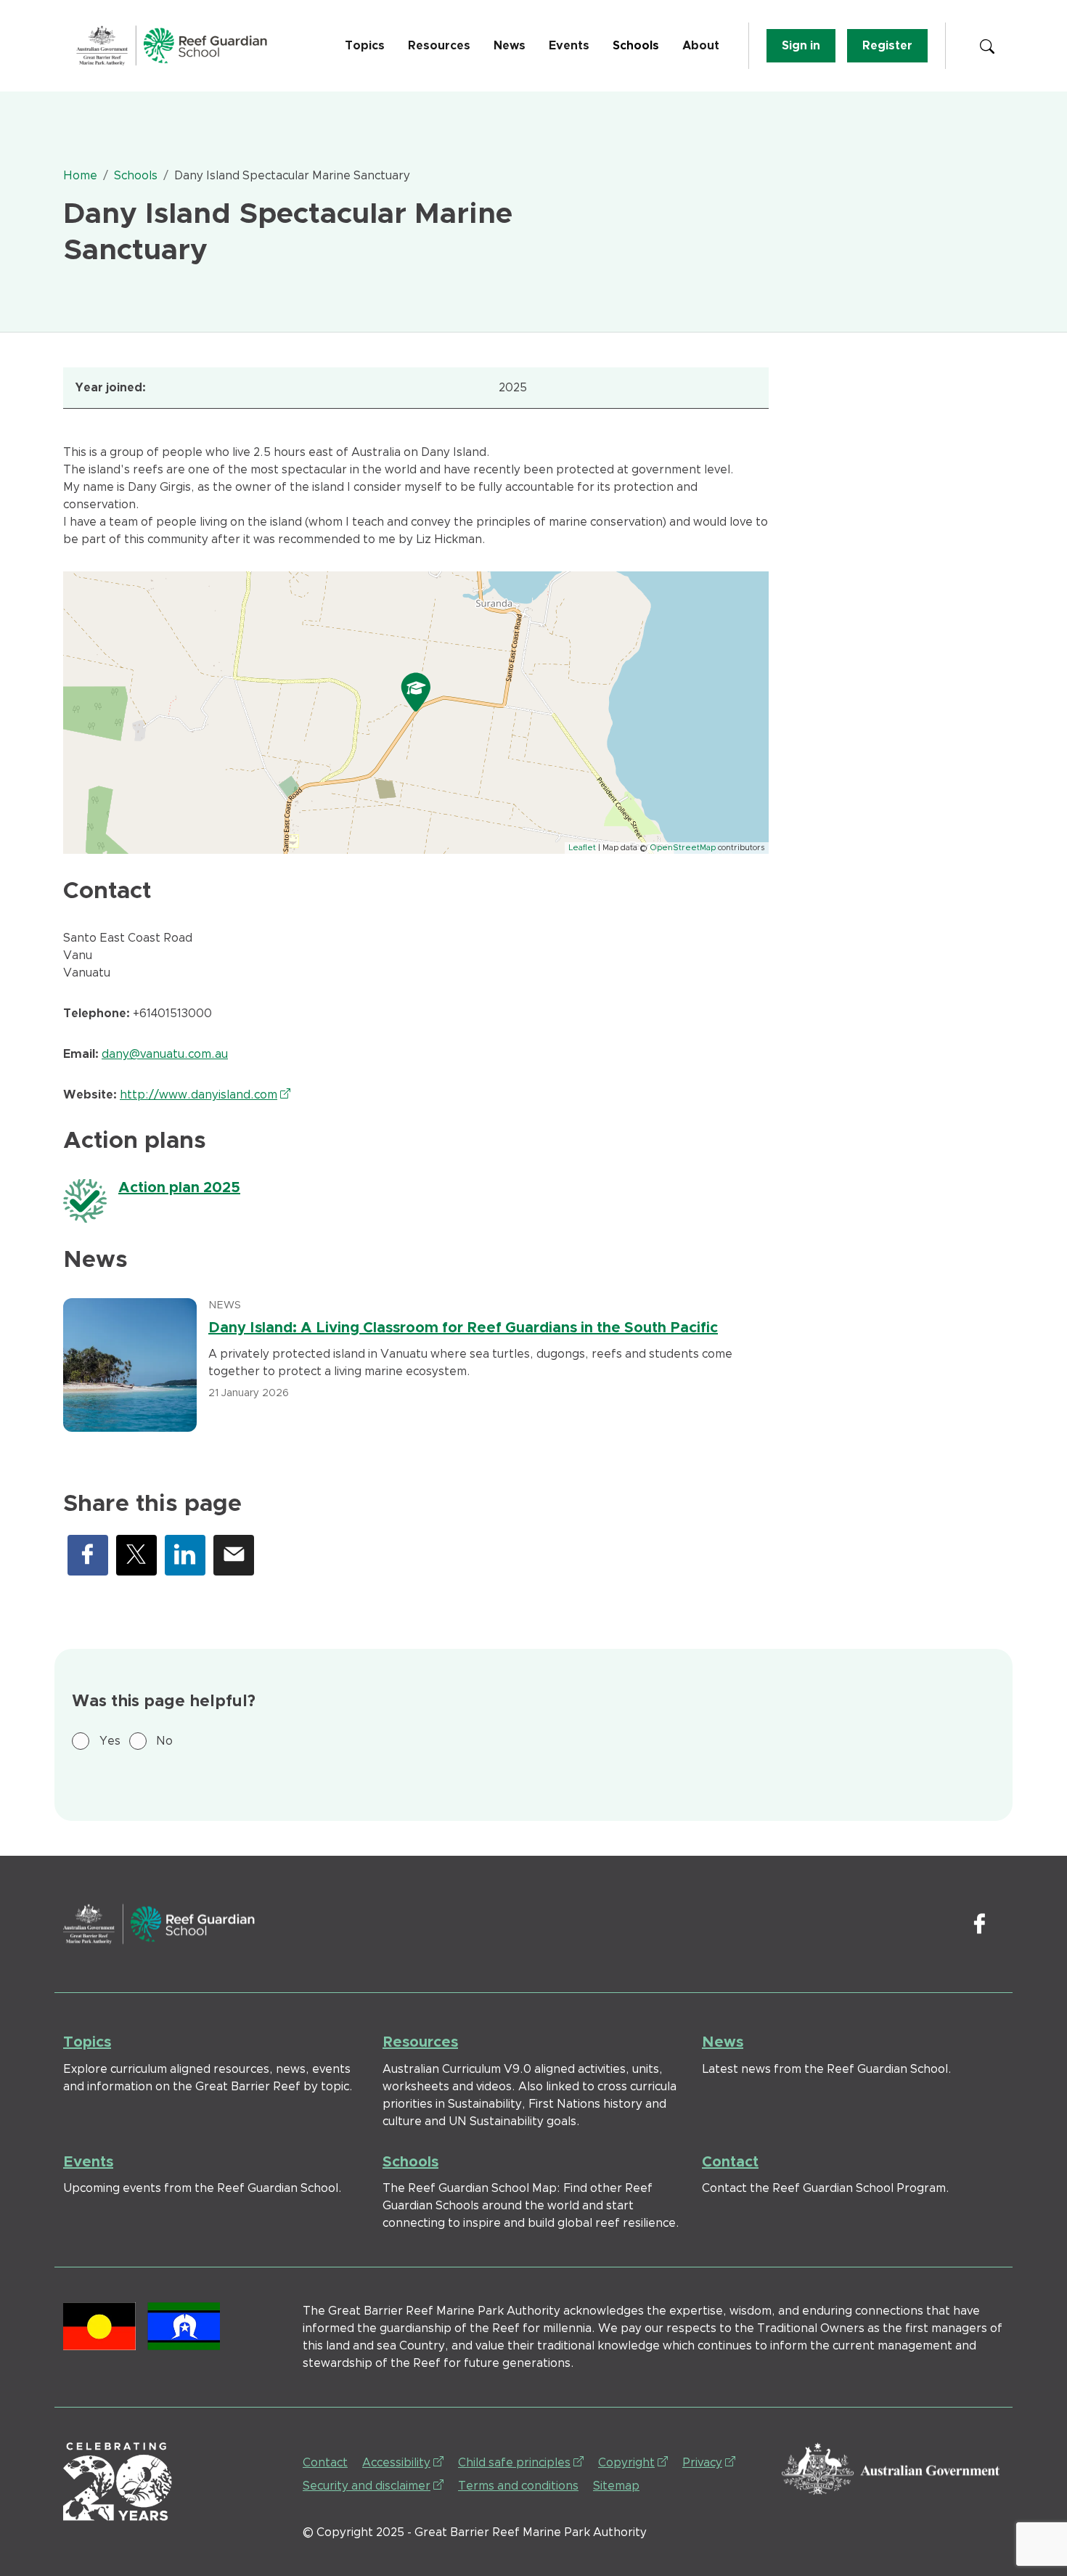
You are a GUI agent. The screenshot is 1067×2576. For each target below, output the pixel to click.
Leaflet (582, 848)
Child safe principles (521, 2462)
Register (887, 46)
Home (80, 176)
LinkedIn (185, 1555)
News (510, 46)
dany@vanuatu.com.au (165, 1054)
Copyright (633, 2462)
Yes (110, 1741)
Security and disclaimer (373, 2486)
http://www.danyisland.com (205, 1095)
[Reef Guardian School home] (172, 46)
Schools (636, 46)
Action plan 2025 (179, 1188)
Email (234, 1555)
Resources (439, 46)
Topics (365, 46)
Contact (730, 2162)
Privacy (709, 2462)
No (164, 1741)
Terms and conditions (518, 2486)
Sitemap (616, 2486)
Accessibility (403, 2462)
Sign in (801, 46)
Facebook (88, 1555)
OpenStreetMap (683, 848)
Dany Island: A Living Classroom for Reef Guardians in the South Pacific (463, 1328)
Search (987, 46)
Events (569, 46)
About (701, 46)
